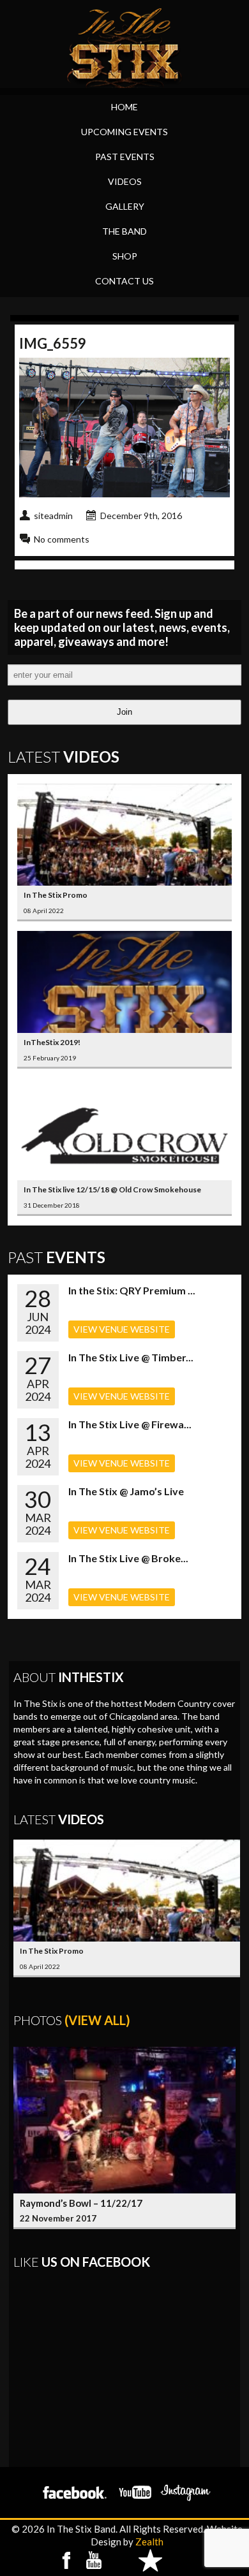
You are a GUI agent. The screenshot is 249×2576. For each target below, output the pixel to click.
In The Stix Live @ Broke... (128, 1558)
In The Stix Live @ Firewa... (130, 1424)
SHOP (125, 256)
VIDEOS (125, 181)
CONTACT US (124, 281)
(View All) (97, 2020)
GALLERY (125, 206)
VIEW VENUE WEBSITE (122, 1329)
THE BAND (124, 231)
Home (124, 107)
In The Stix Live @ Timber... (131, 1357)
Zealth (149, 2542)
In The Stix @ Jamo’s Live (126, 1491)
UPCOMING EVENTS (124, 132)
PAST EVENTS (125, 157)
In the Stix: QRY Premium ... (132, 1290)
